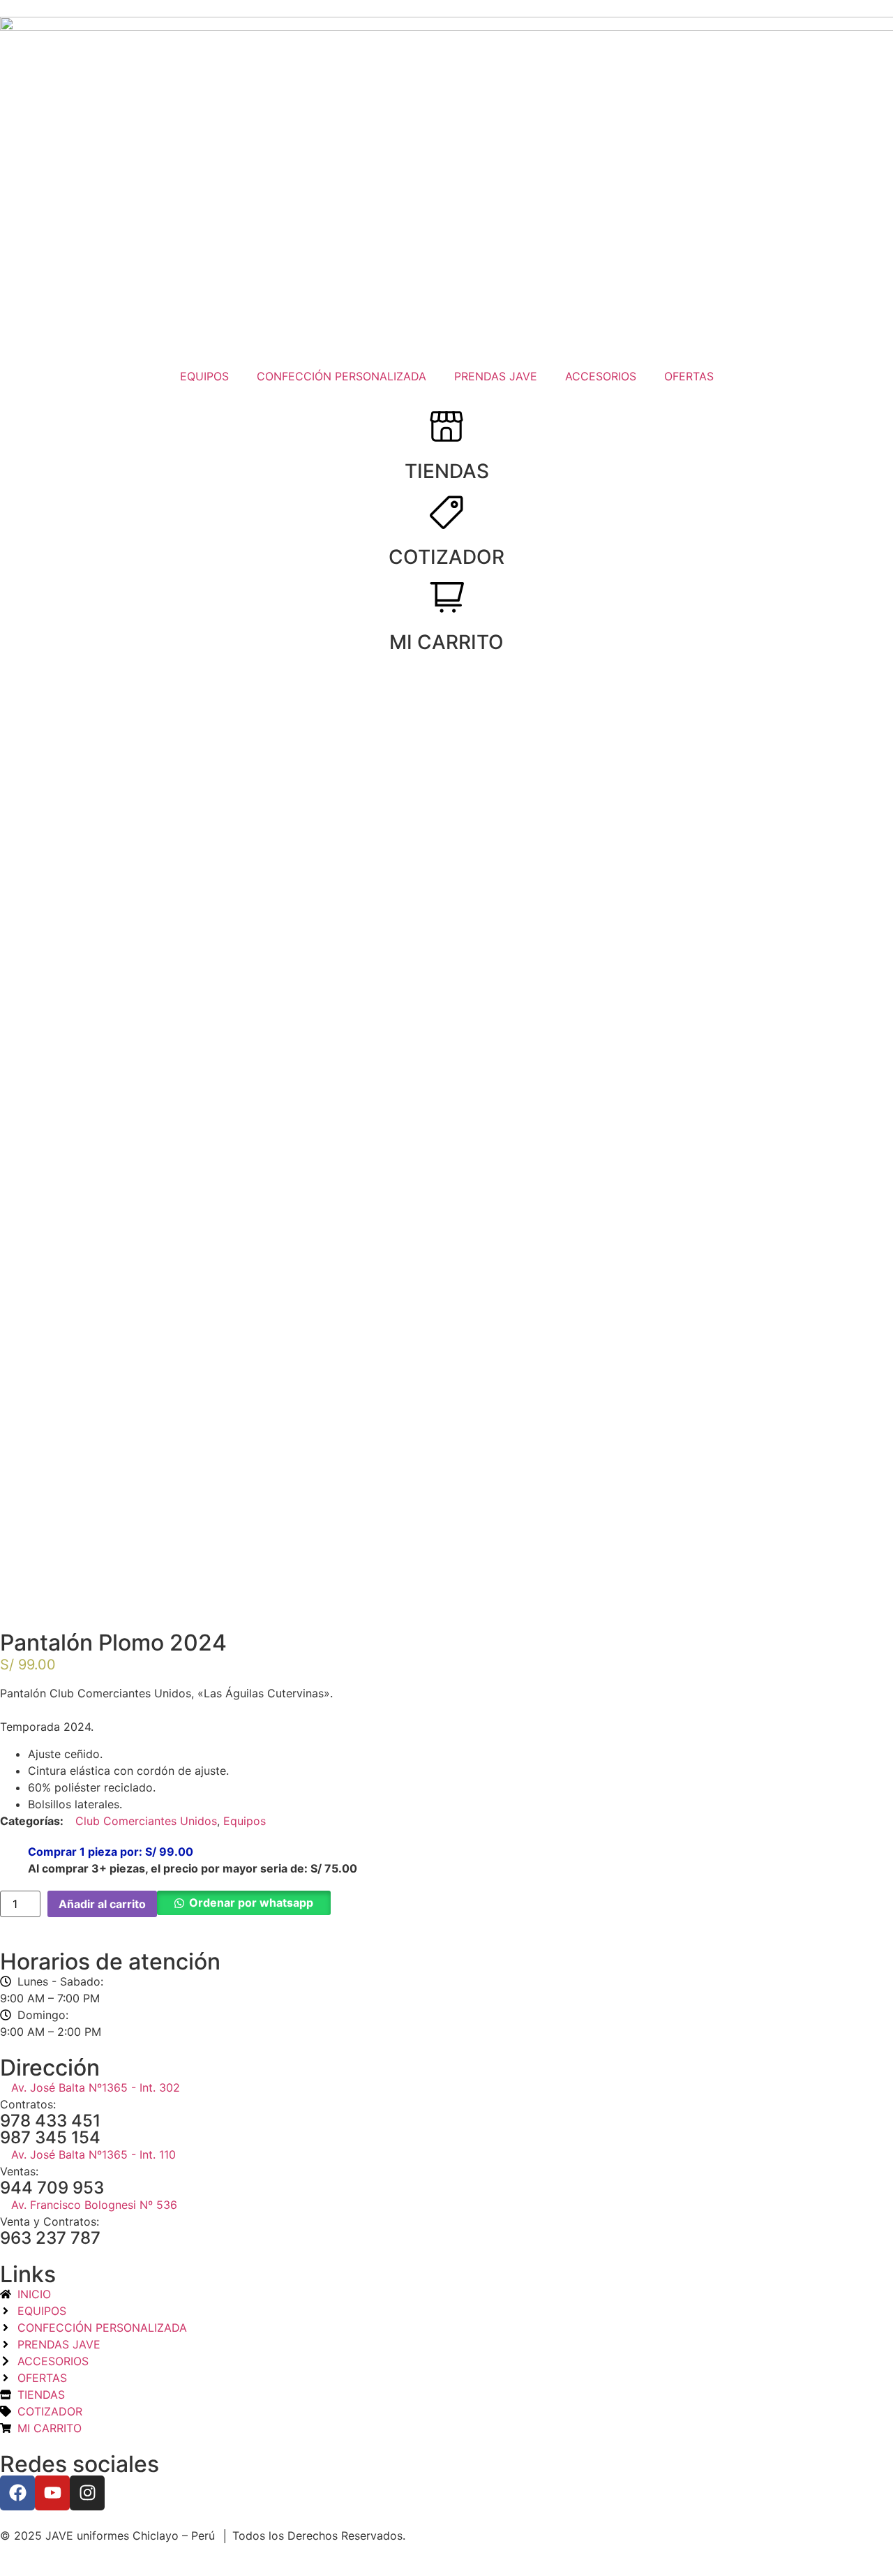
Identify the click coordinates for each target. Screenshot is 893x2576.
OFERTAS (689, 376)
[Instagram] (87, 2493)
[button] (244, 1904)
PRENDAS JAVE (496, 376)
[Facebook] (17, 2493)
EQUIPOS (204, 376)
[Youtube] (52, 2493)
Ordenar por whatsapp (251, 1903)
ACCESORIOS (601, 376)
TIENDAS (447, 471)
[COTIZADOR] (446, 512)
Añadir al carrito (102, 1904)
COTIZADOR (446, 557)
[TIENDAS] (446, 426)
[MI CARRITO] (446, 597)
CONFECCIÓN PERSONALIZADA (342, 376)
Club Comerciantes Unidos (146, 1821)
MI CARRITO (446, 642)
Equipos (245, 1821)
